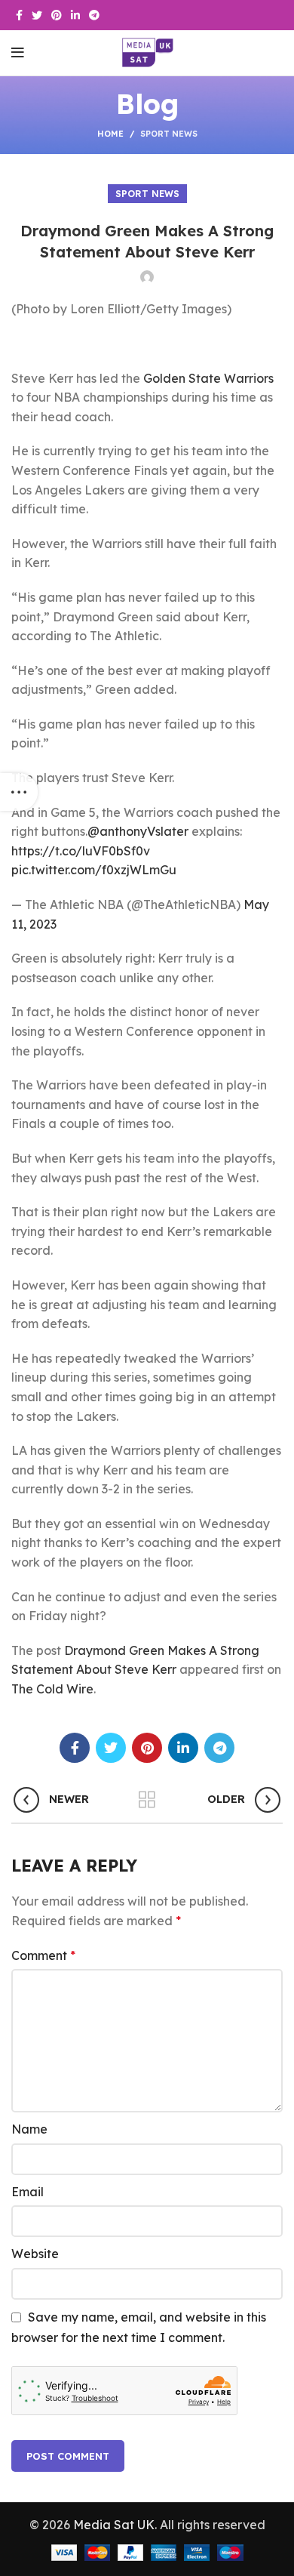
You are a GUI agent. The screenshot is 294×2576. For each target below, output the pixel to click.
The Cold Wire (52, 1689)
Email (28, 2192)
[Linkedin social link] (75, 15)
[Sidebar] (19, 792)
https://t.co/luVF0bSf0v (81, 851)
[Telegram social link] (94, 15)
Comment (43, 1955)
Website (35, 2254)
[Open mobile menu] (18, 53)
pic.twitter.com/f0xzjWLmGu (94, 870)
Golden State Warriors (208, 378)
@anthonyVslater (138, 831)
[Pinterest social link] (57, 15)
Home (110, 134)
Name (29, 2129)
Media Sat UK (114, 2525)
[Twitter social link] (37, 15)
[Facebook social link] (19, 15)
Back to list (147, 1800)
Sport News (169, 134)
